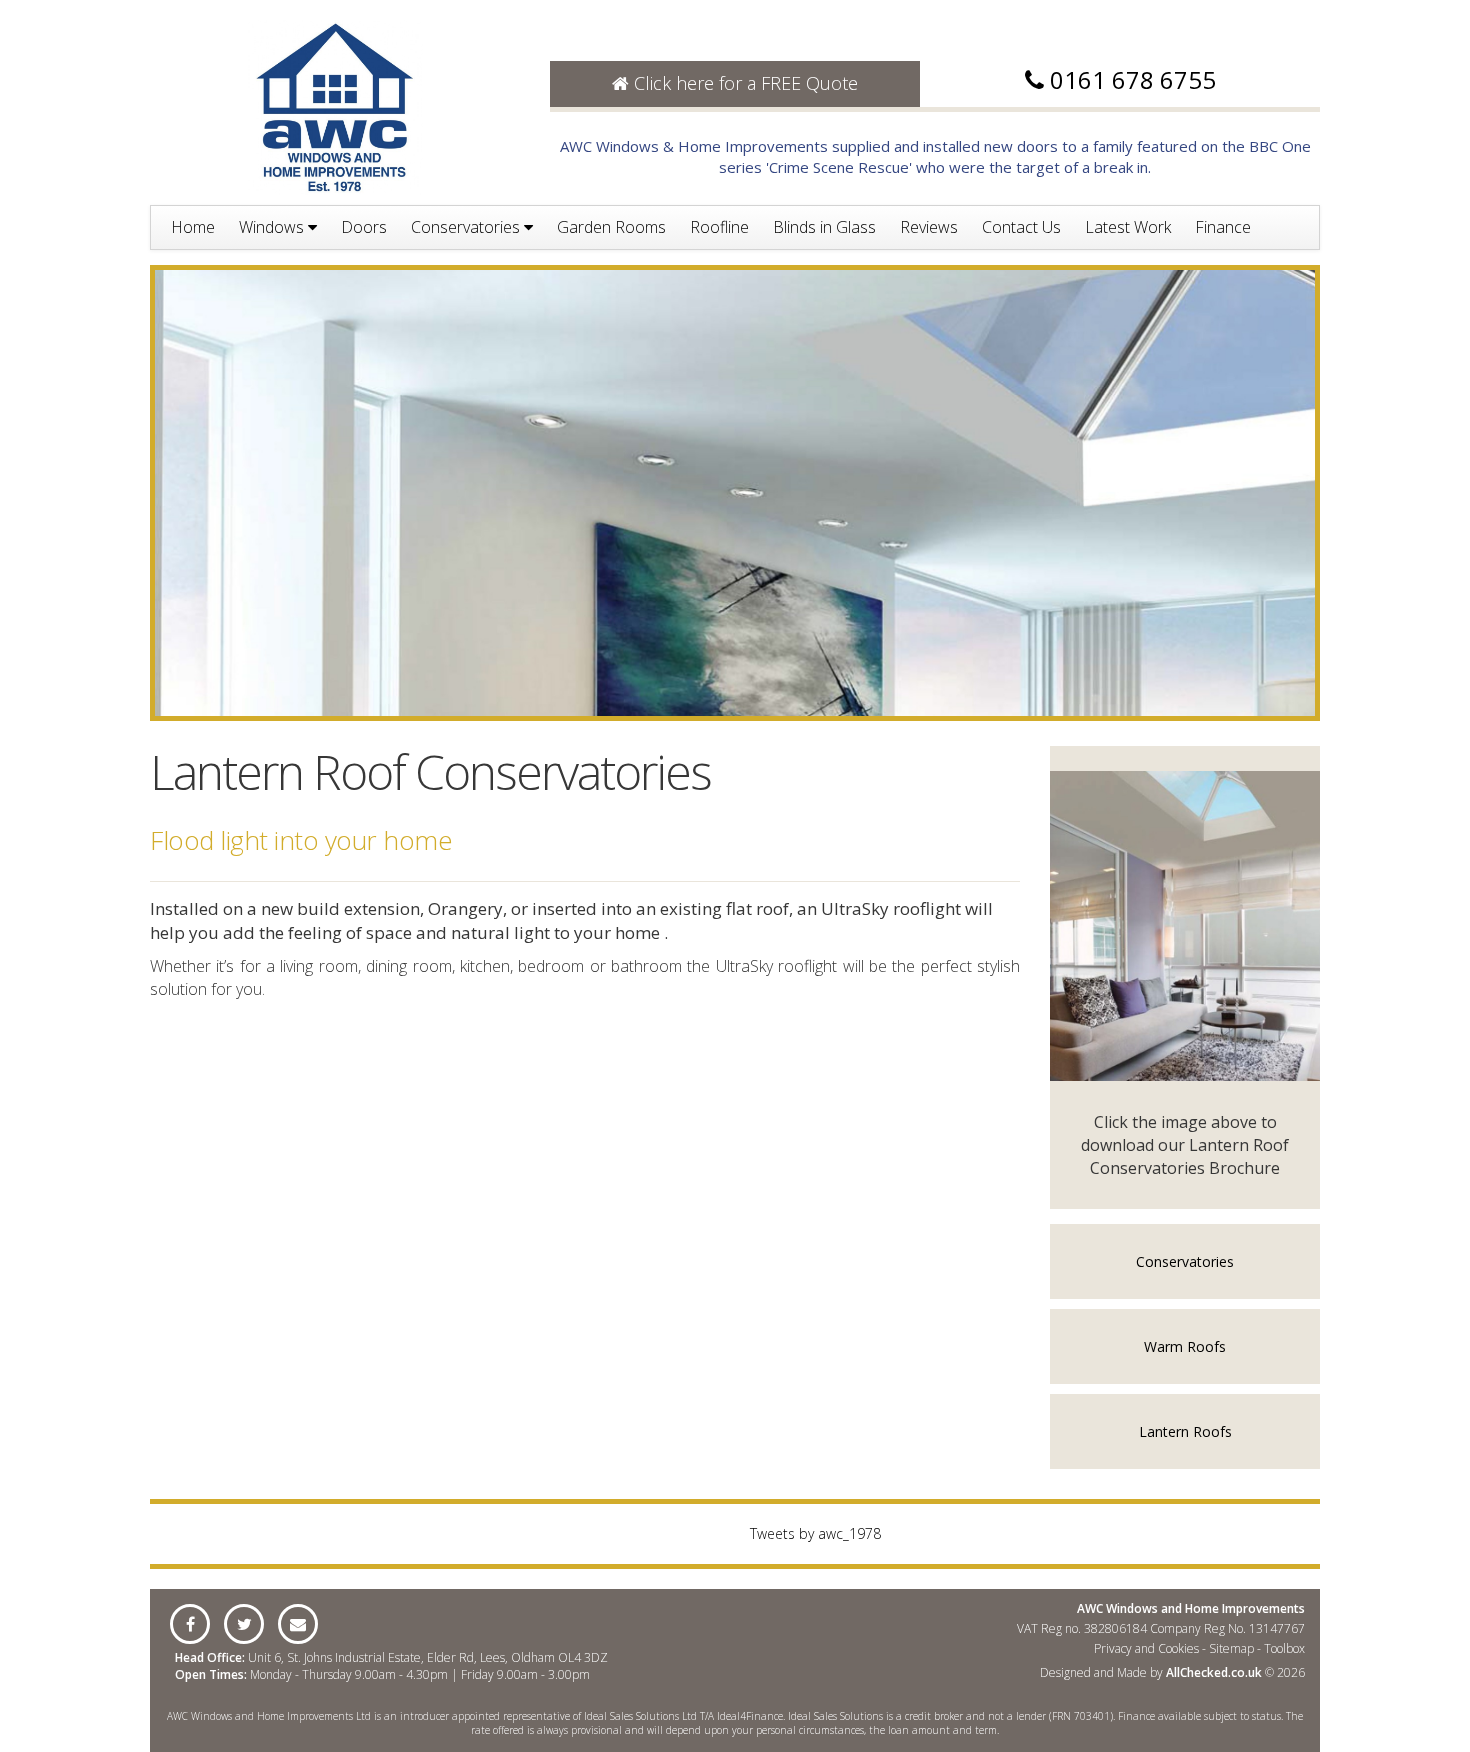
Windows (273, 227)
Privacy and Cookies (1146, 1648)
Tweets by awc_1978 (815, 1533)
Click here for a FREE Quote (743, 83)
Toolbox (1284, 1648)
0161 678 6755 (1133, 79)
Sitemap (1231, 1648)
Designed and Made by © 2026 (1172, 1672)
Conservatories (467, 227)
